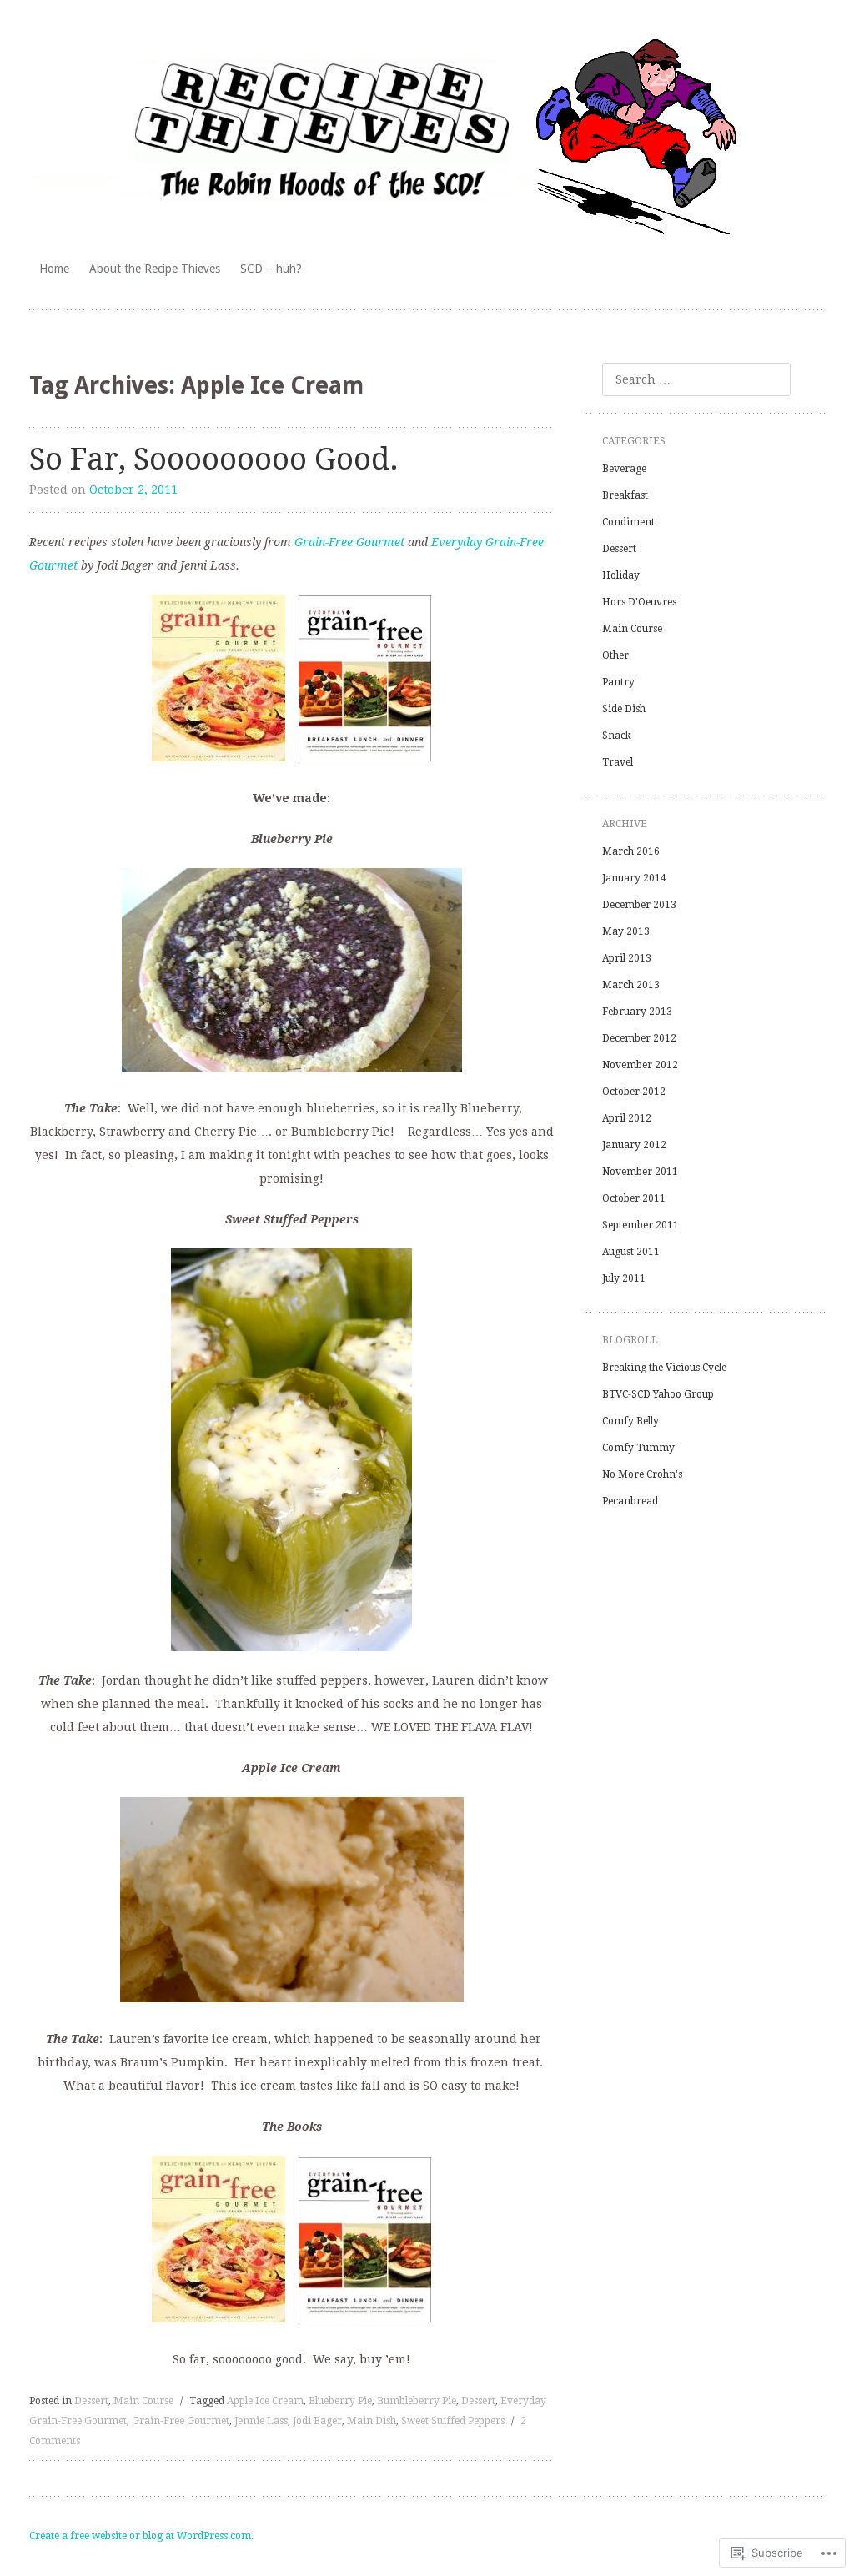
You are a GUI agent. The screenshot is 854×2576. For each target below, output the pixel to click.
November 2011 (640, 1172)
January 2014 (634, 878)
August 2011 (631, 1252)
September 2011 (640, 1225)
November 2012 (640, 1065)
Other (615, 655)
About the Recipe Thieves (155, 269)
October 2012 (634, 1092)
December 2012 (639, 1038)
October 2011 (634, 1198)
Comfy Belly (630, 1421)
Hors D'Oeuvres (639, 602)
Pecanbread (630, 1501)
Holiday (621, 575)
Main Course (143, 2401)
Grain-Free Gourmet (349, 542)
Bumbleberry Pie (417, 2401)
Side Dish (624, 709)
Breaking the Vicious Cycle (664, 1368)
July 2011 (624, 1278)
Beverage (624, 469)
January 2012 (634, 1145)
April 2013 (627, 958)
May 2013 (626, 931)
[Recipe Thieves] (427, 139)
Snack (617, 736)
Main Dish (372, 2421)
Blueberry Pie (340, 2401)
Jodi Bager (317, 2421)
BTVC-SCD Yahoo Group (658, 1394)
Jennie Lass (261, 2421)
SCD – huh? (271, 269)
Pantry (618, 682)
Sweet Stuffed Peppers (453, 2421)
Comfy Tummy (638, 1448)
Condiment (628, 522)
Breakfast (625, 495)
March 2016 (631, 851)
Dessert (91, 2401)
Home (54, 269)
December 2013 (639, 905)
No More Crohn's (642, 1474)
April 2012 (627, 1118)
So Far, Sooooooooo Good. (214, 459)
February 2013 (637, 1012)
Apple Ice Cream (265, 2401)
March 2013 (631, 985)
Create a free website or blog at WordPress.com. (141, 2536)
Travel (618, 762)
